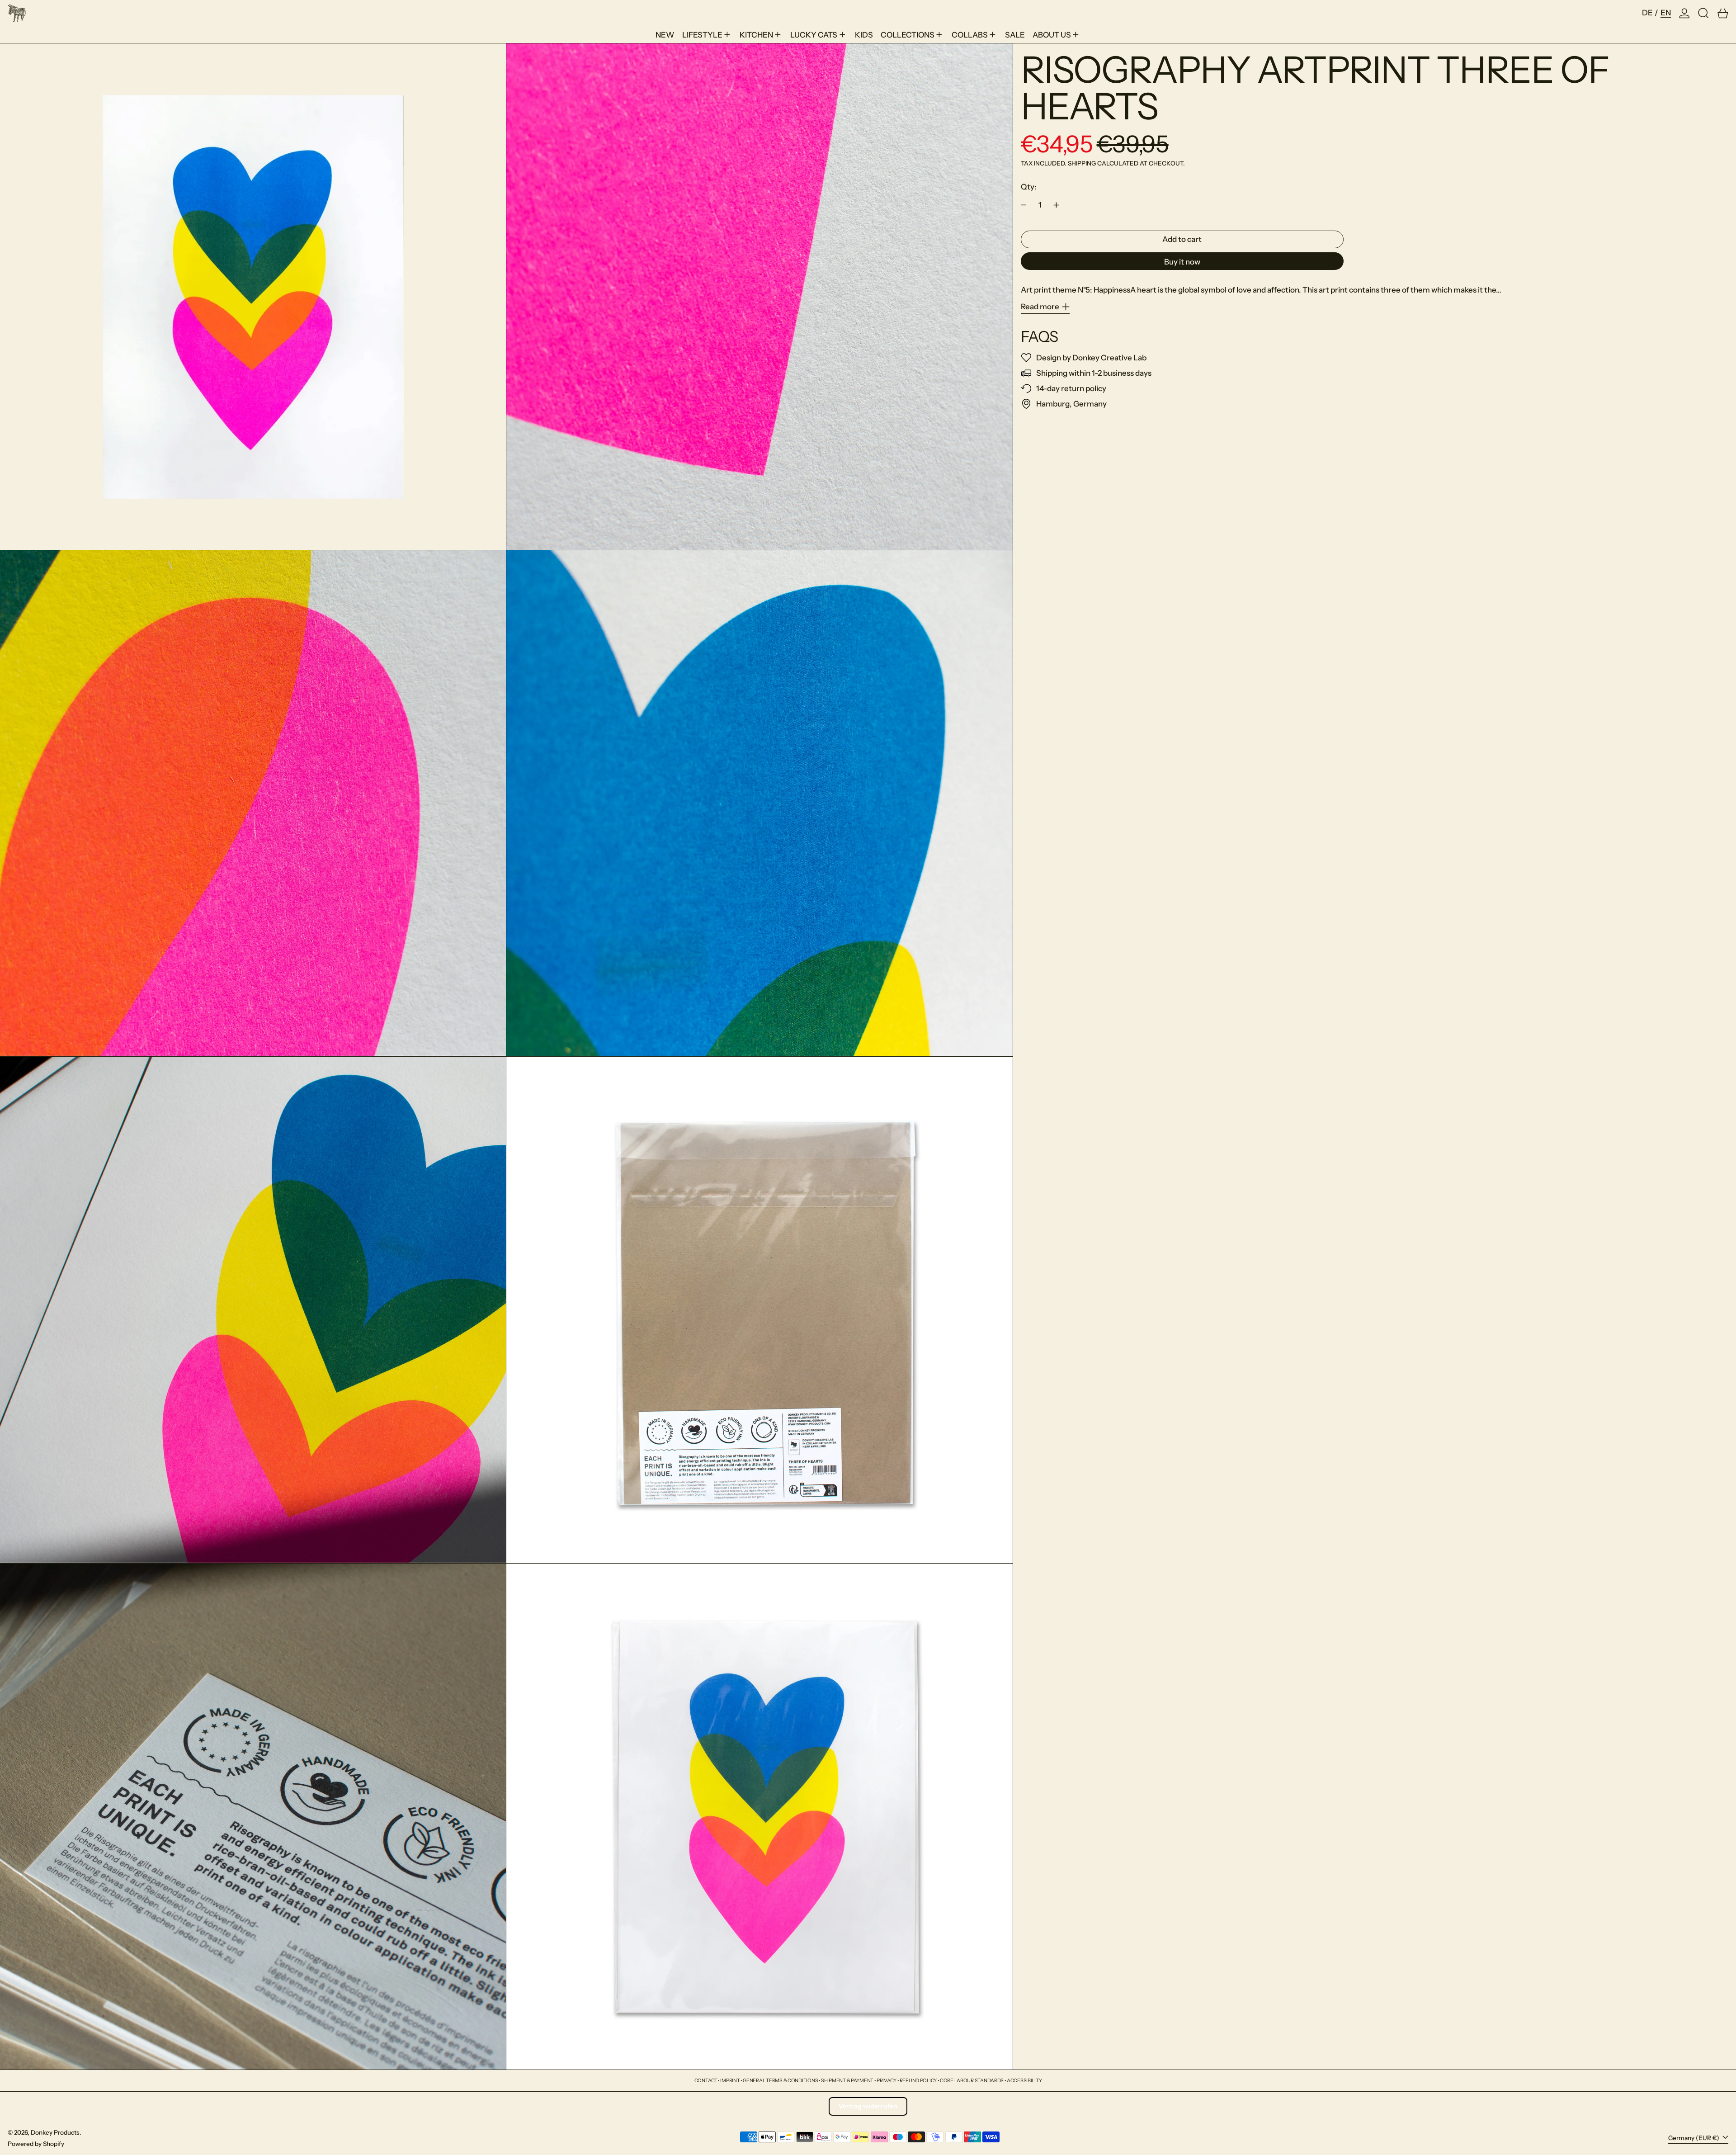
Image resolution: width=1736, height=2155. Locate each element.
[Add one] (1056, 205)
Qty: (1029, 187)
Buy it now (1182, 262)
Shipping (1082, 163)
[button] (1703, 13)
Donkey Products (55, 2132)
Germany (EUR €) (1694, 2138)
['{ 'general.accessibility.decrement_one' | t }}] (1024, 205)
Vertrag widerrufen (868, 2106)
